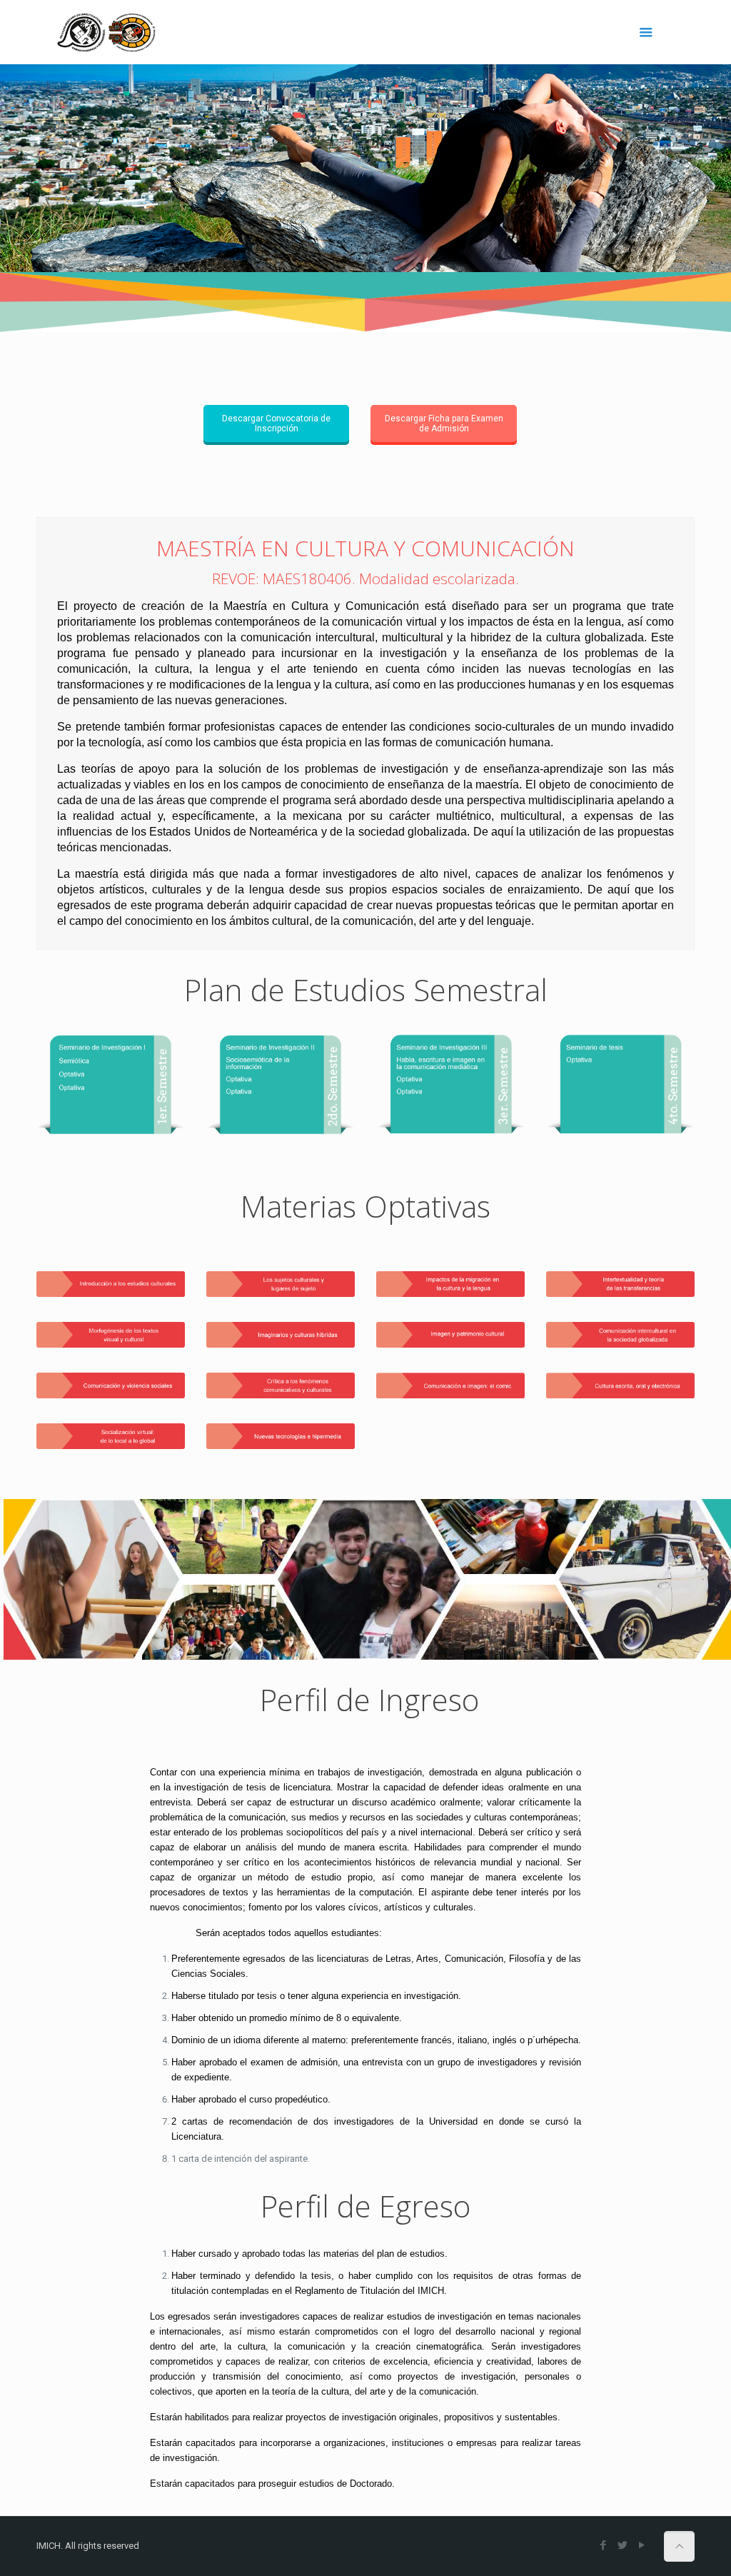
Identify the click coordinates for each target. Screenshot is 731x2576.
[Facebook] (604, 2545)
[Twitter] (623, 2545)
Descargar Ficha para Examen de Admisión (444, 424)
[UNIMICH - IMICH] (106, 32)
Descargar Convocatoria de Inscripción (276, 424)
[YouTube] (642, 2545)
